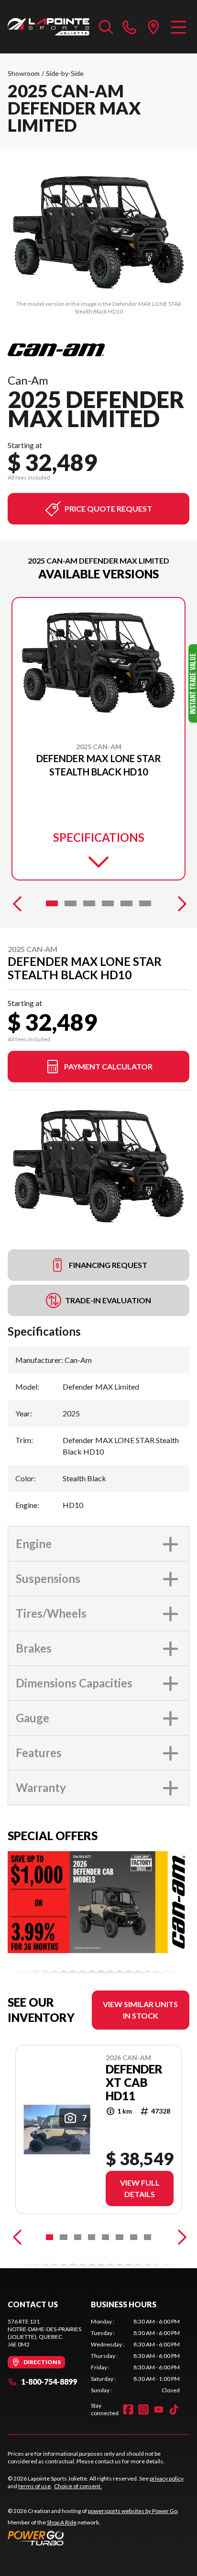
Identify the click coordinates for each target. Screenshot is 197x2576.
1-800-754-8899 (49, 2382)
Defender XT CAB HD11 (134, 2083)
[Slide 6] (145, 903)
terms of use (34, 2486)
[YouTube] (159, 2409)
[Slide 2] (71, 903)
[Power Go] (93, 2538)
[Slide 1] (52, 903)
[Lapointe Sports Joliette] (49, 27)
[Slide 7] (134, 2237)
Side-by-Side (65, 73)
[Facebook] (128, 2409)
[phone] (130, 27)
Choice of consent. (78, 2486)
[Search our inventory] (106, 27)
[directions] (153, 27)
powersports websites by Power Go (133, 2511)
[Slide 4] (108, 903)
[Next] (180, 903)
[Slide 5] (126, 903)
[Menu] (179, 27)
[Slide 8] (148, 2237)
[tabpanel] (135, 2356)
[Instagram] (143, 2409)
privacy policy (167, 2478)
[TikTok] (174, 2409)
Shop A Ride (62, 2522)
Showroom (24, 73)
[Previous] (17, 903)
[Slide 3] (89, 903)
